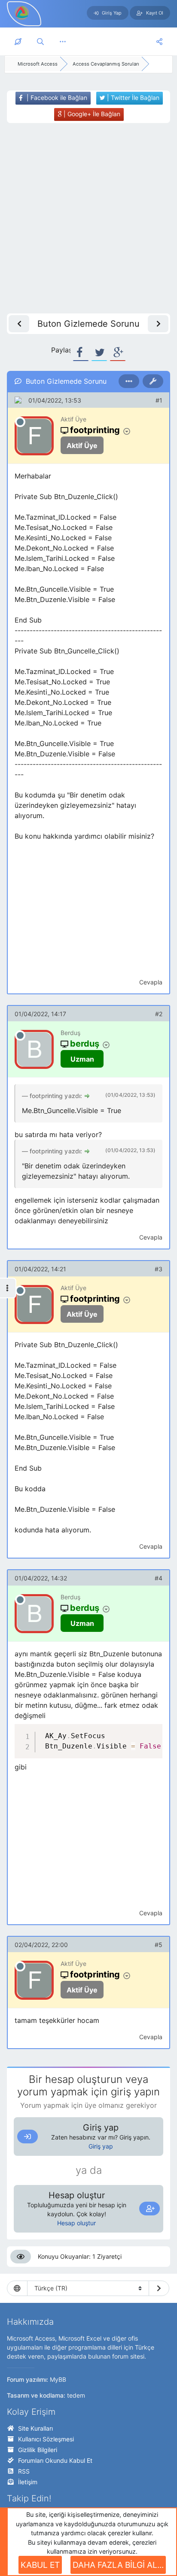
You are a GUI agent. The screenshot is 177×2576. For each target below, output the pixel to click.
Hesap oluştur (76, 2223)
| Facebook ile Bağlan (56, 98)
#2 (159, 1014)
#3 (159, 1269)
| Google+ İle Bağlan (91, 114)
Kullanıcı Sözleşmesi (46, 2439)
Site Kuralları (35, 2428)
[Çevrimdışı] (20, 422)
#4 (159, 1578)
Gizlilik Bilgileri (38, 2450)
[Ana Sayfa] (18, 42)
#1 (159, 400)
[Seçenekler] (129, 381)
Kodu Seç (106, 1732)
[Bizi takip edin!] (159, 42)
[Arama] (40, 42)
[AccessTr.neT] (22, 12)
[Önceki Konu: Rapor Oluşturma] (19, 324)
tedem (76, 2395)
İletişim (28, 2482)
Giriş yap (101, 2146)
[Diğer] (63, 42)
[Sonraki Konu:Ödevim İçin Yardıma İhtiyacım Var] (158, 324)
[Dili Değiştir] (159, 2288)
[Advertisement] (88, 218)
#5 (159, 1945)
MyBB (58, 2379)
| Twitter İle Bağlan (132, 98)
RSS (24, 2471)
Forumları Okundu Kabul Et (55, 2460)
